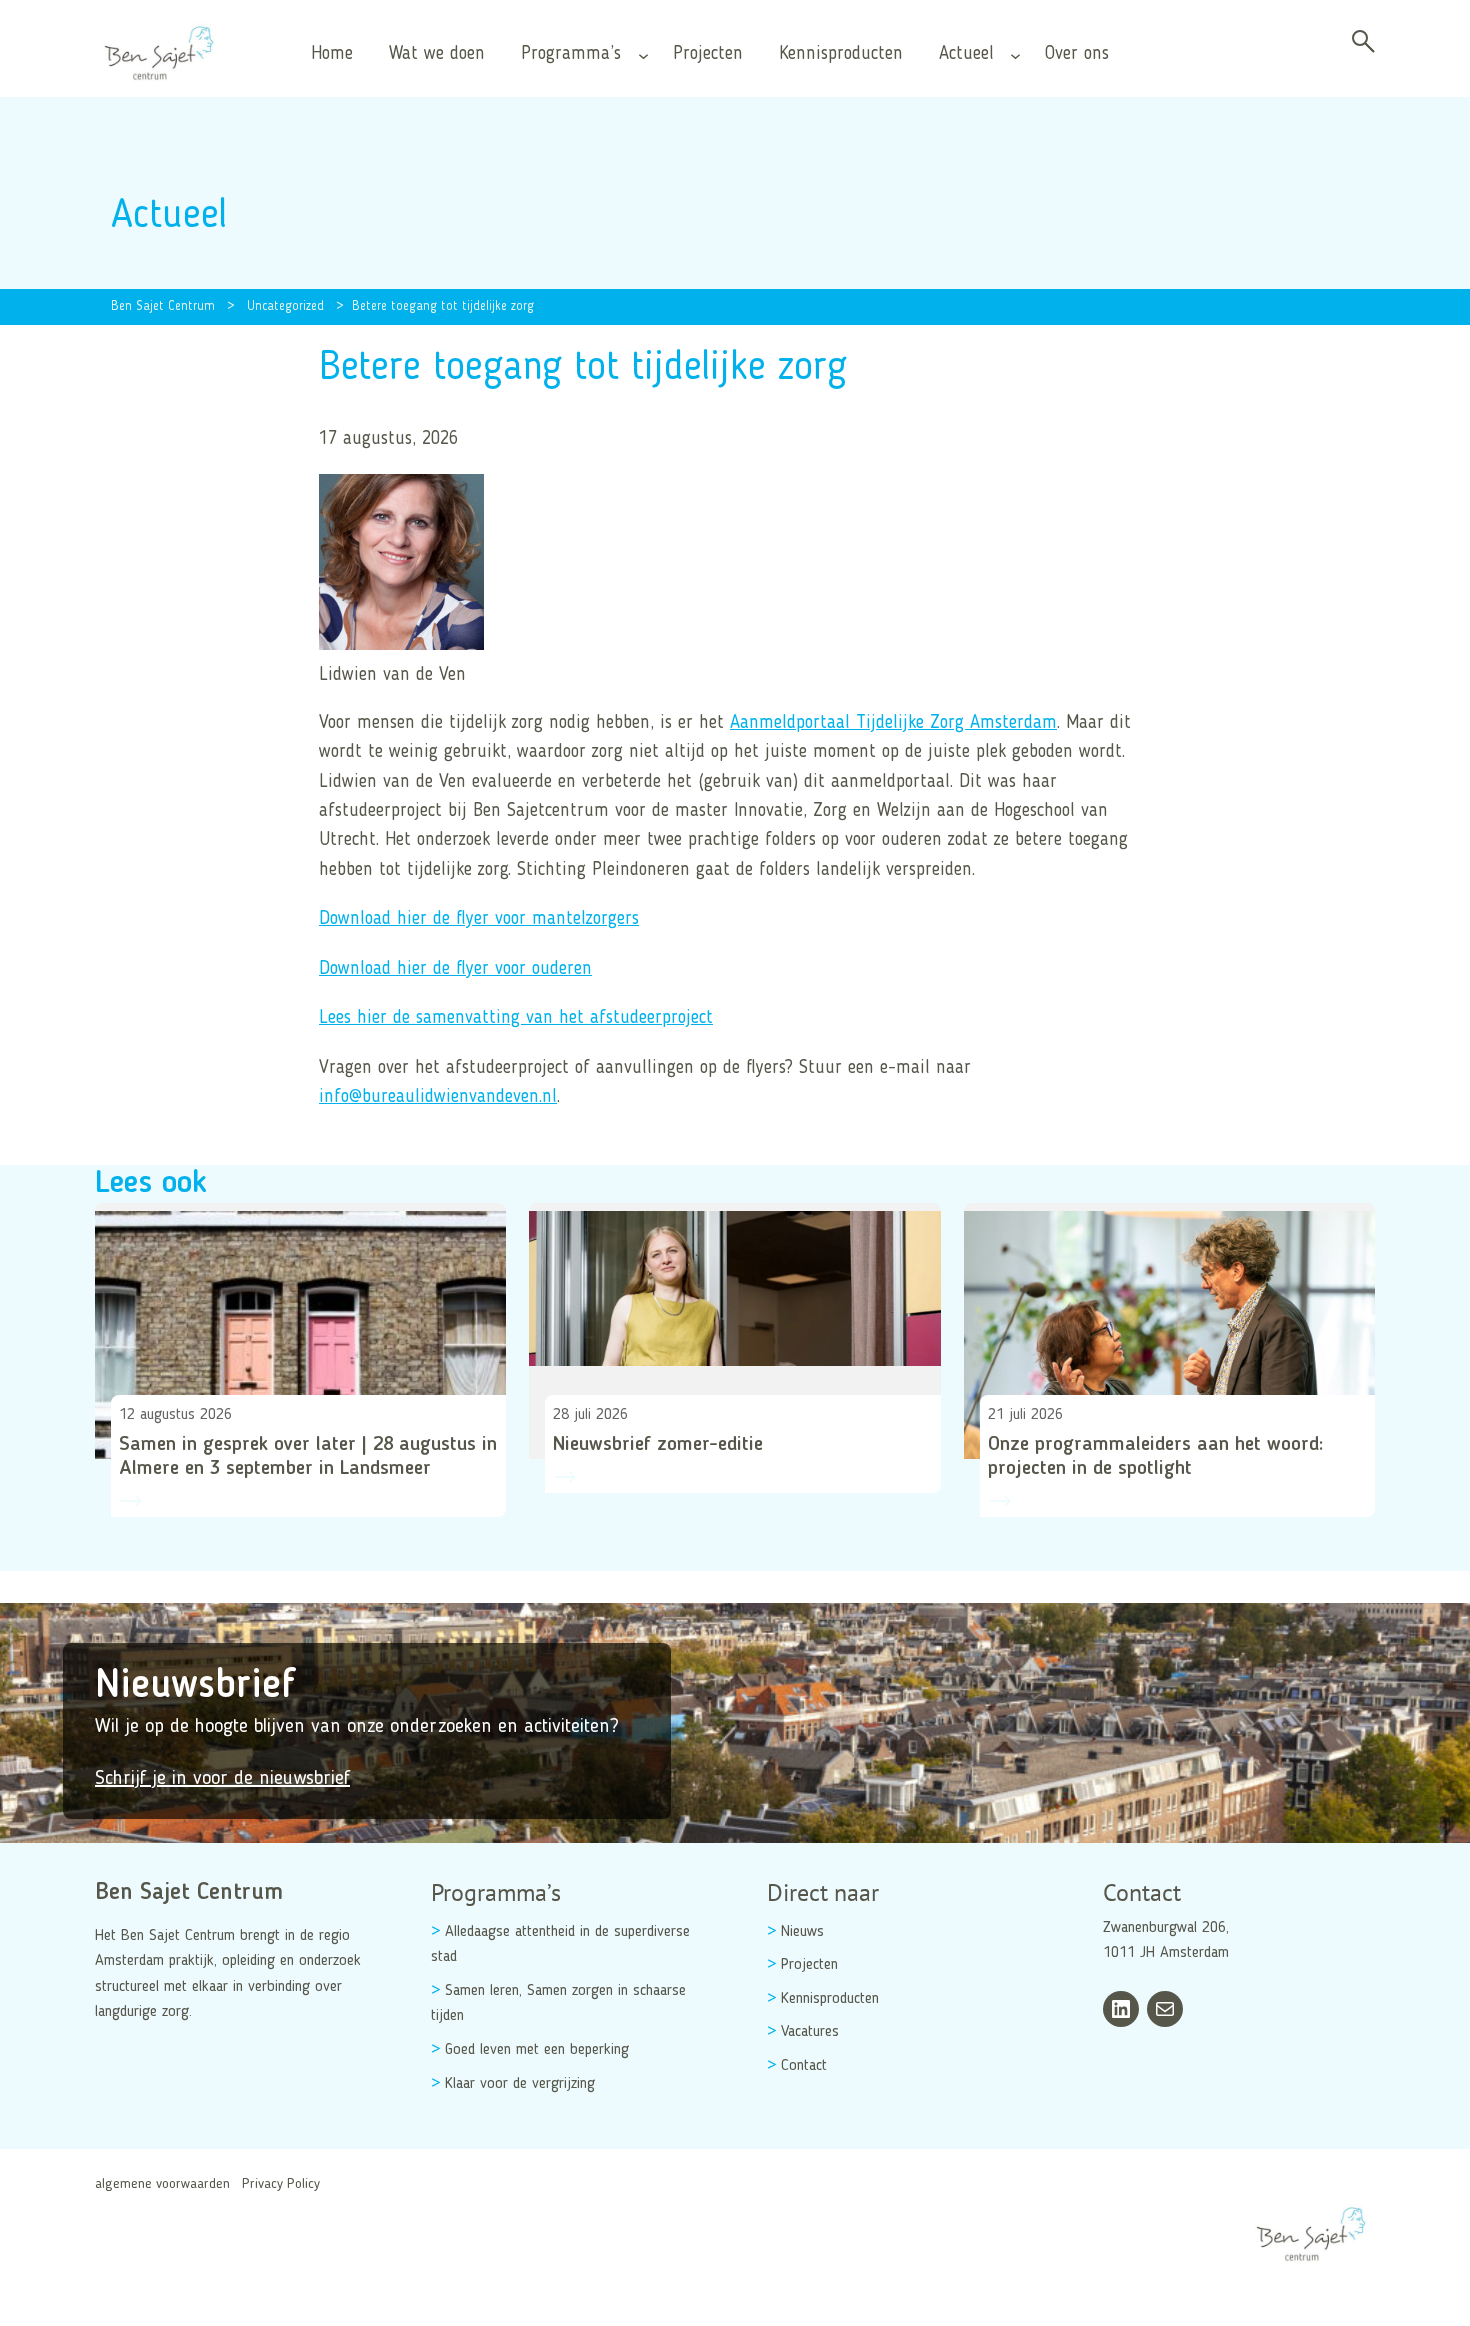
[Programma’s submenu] (643, 54)
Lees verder (148, 1539)
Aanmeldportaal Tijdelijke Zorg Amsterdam (893, 723)
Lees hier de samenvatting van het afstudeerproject (516, 1018)
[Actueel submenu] (1015, 54)
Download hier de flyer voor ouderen (455, 969)
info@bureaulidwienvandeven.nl (438, 1097)
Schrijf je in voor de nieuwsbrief (222, 1779)
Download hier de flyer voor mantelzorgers (479, 919)
